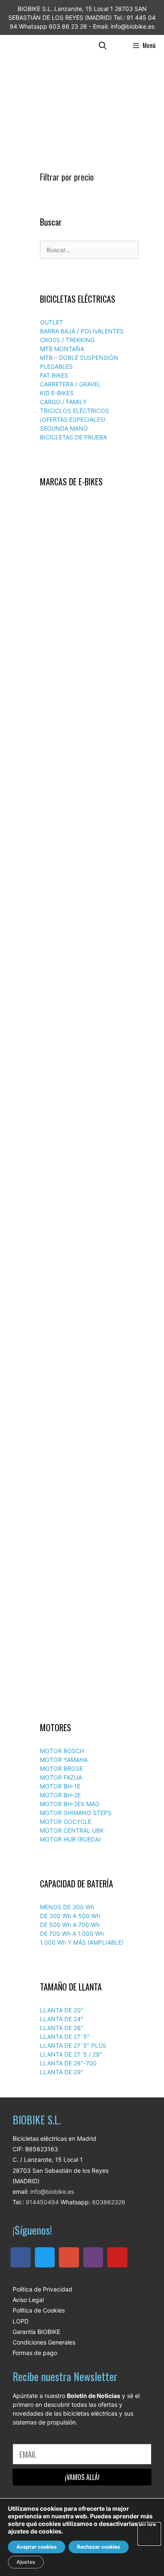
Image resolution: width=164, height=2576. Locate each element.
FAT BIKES (54, 375)
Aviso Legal (28, 2300)
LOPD (21, 2321)
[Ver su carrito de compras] (120, 45)
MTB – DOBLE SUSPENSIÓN (79, 358)
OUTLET (52, 322)
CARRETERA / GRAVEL (70, 384)
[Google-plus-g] (69, 2257)
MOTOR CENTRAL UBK (72, 1830)
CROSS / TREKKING (67, 340)
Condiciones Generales (44, 2342)
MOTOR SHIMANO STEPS (76, 1813)
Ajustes (26, 2562)
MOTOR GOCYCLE (66, 1822)
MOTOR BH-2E (60, 1795)
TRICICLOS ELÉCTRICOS (74, 411)
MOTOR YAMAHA (64, 1760)
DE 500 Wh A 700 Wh (70, 1925)
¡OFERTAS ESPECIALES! (73, 419)
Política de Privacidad (42, 2289)
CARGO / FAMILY (63, 402)
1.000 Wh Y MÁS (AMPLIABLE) (82, 1942)
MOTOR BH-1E (60, 1786)
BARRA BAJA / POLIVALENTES (82, 331)
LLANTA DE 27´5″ (65, 2037)
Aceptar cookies (37, 2547)
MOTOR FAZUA (61, 1777)
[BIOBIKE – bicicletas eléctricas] (25, 45)
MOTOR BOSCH (62, 1751)
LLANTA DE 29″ (62, 2072)
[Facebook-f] (21, 2257)
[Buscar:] (89, 250)
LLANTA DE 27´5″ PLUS (73, 2045)
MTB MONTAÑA (62, 349)
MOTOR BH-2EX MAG (70, 1804)
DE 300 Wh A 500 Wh (70, 1916)
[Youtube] (117, 2257)
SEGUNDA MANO (64, 428)
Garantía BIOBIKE (36, 2332)
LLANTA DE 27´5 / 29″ (71, 2054)
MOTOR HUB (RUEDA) (70, 1839)
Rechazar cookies (99, 2547)
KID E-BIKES (57, 393)
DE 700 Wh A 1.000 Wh (72, 1933)
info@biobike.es (51, 2191)
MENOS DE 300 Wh (67, 1907)
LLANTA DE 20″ (62, 2010)
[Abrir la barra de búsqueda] (103, 45)
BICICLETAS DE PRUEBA (73, 437)
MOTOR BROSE (61, 1768)
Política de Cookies (39, 2310)
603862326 (109, 2202)
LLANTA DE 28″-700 (68, 2063)
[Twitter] (45, 2257)
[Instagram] (93, 2257)
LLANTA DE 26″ (62, 2028)
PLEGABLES (56, 366)
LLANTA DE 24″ (62, 2019)
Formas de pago (35, 2353)
